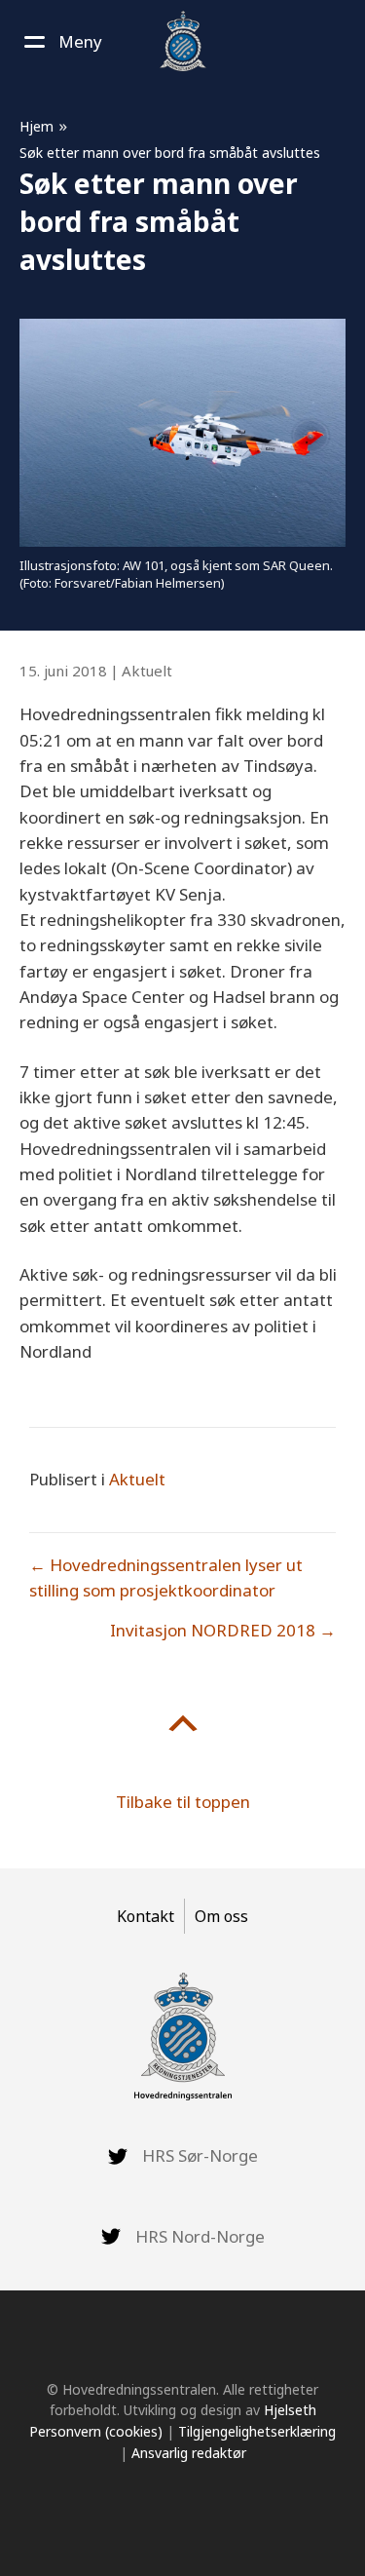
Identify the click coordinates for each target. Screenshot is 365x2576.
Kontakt (146, 1916)
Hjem (36, 126)
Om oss (221, 1916)
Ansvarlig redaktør (189, 2453)
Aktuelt (147, 671)
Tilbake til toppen (183, 1802)
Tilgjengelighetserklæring (257, 2431)
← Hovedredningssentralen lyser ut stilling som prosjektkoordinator (166, 1577)
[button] (61, 42)
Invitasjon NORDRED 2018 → (223, 1630)
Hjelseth (290, 2410)
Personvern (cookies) (96, 2431)
